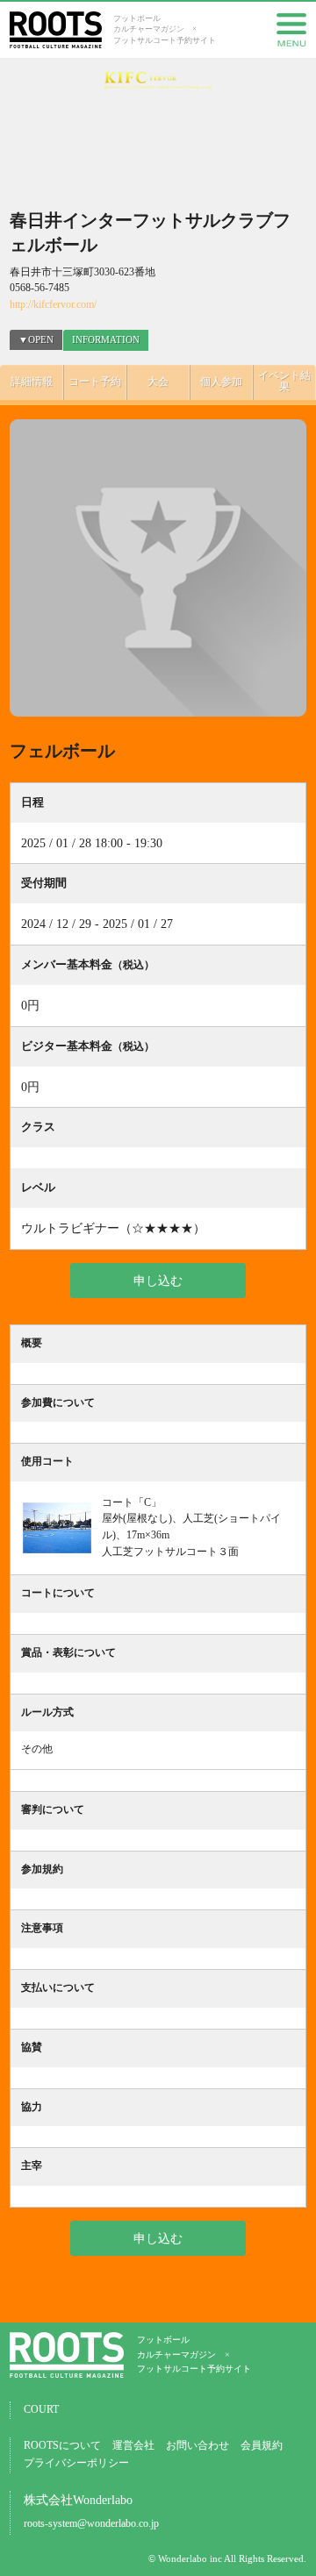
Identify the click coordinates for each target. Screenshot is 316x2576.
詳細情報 (32, 382)
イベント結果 (284, 382)
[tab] (106, 340)
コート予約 (95, 382)
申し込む (158, 1281)
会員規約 (262, 2446)
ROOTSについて (62, 2446)
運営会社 (133, 2446)
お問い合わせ (197, 2446)
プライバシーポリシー (76, 2463)
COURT (41, 2410)
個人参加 (221, 382)
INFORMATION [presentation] (106, 339)
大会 (158, 382)
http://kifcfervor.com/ (53, 305)
